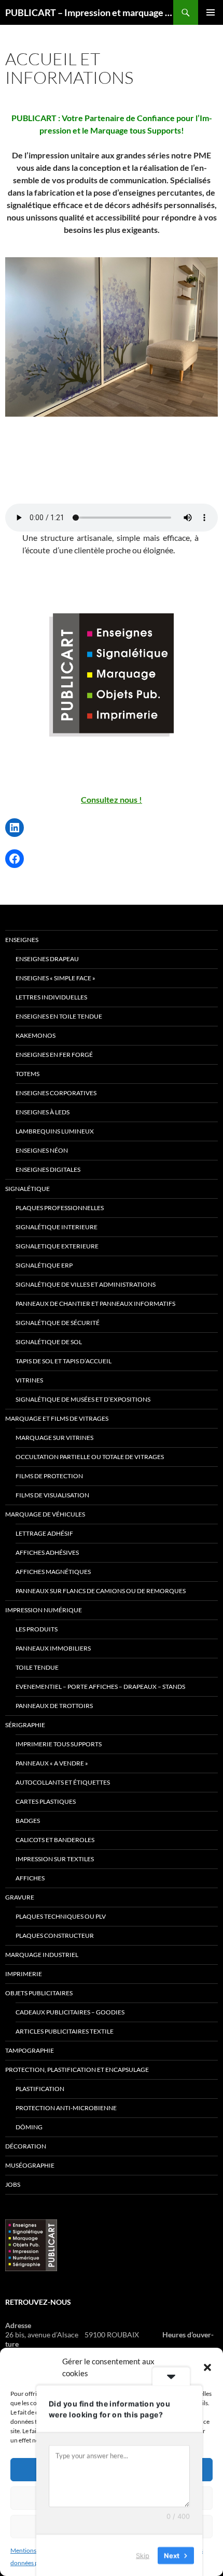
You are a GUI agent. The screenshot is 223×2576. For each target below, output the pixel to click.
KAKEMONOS (36, 1035)
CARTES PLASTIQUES (46, 1801)
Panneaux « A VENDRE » (52, 1763)
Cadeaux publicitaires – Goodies (70, 2012)
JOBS (13, 2184)
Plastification (40, 2089)
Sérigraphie (25, 1725)
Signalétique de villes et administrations (86, 1284)
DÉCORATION (26, 2146)
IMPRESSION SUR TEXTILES (55, 1859)
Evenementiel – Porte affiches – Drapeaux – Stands (100, 1687)
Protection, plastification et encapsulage (77, 2070)
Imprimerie (24, 1974)
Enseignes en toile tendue (59, 1016)
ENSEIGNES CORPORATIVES (56, 1093)
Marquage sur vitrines (54, 1438)
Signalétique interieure (57, 1227)
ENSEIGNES (22, 940)
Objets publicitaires (39, 1993)
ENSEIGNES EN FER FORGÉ (54, 1055)
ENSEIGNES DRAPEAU (47, 959)
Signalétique (27, 1189)
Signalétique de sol (49, 1342)
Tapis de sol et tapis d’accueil (64, 1361)
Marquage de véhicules (45, 1514)
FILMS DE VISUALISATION (52, 1495)
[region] (112, 345)
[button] (207, 2367)
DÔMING (29, 2127)
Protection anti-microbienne (66, 2108)
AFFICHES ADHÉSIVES (47, 1552)
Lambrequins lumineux (55, 1131)
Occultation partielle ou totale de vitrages (90, 1457)
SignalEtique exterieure (57, 1246)
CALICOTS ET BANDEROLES (55, 1840)
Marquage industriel (42, 1955)
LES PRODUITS (37, 1629)
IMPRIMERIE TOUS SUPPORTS (59, 1744)
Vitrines (29, 1380)
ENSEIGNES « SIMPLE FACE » (55, 978)
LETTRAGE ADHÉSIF (44, 1533)
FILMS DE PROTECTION (49, 1476)
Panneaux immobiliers (53, 1648)
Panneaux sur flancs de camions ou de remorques (101, 1591)
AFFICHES (30, 1878)
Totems (27, 1074)
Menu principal (211, 12)
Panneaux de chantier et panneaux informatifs (95, 1304)
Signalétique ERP (44, 1265)
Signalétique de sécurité (58, 1323)
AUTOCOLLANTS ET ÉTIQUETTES (63, 1782)
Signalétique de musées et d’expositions (83, 1399)
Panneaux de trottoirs (54, 1706)
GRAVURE (20, 1897)
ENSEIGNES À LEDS (43, 1112)
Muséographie (30, 2165)
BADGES (28, 1821)
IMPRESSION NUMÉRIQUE (44, 1610)
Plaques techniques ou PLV (61, 1916)
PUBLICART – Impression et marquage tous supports (89, 12)
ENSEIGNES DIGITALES (48, 1169)
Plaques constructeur (55, 1935)
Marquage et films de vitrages (57, 1418)
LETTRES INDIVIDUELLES (51, 997)
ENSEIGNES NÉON (42, 1150)
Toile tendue (37, 1667)
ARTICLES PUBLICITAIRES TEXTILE (65, 2031)
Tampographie (30, 2050)
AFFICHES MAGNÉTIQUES (53, 1572)
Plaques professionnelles (60, 1208)
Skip (143, 2555)
